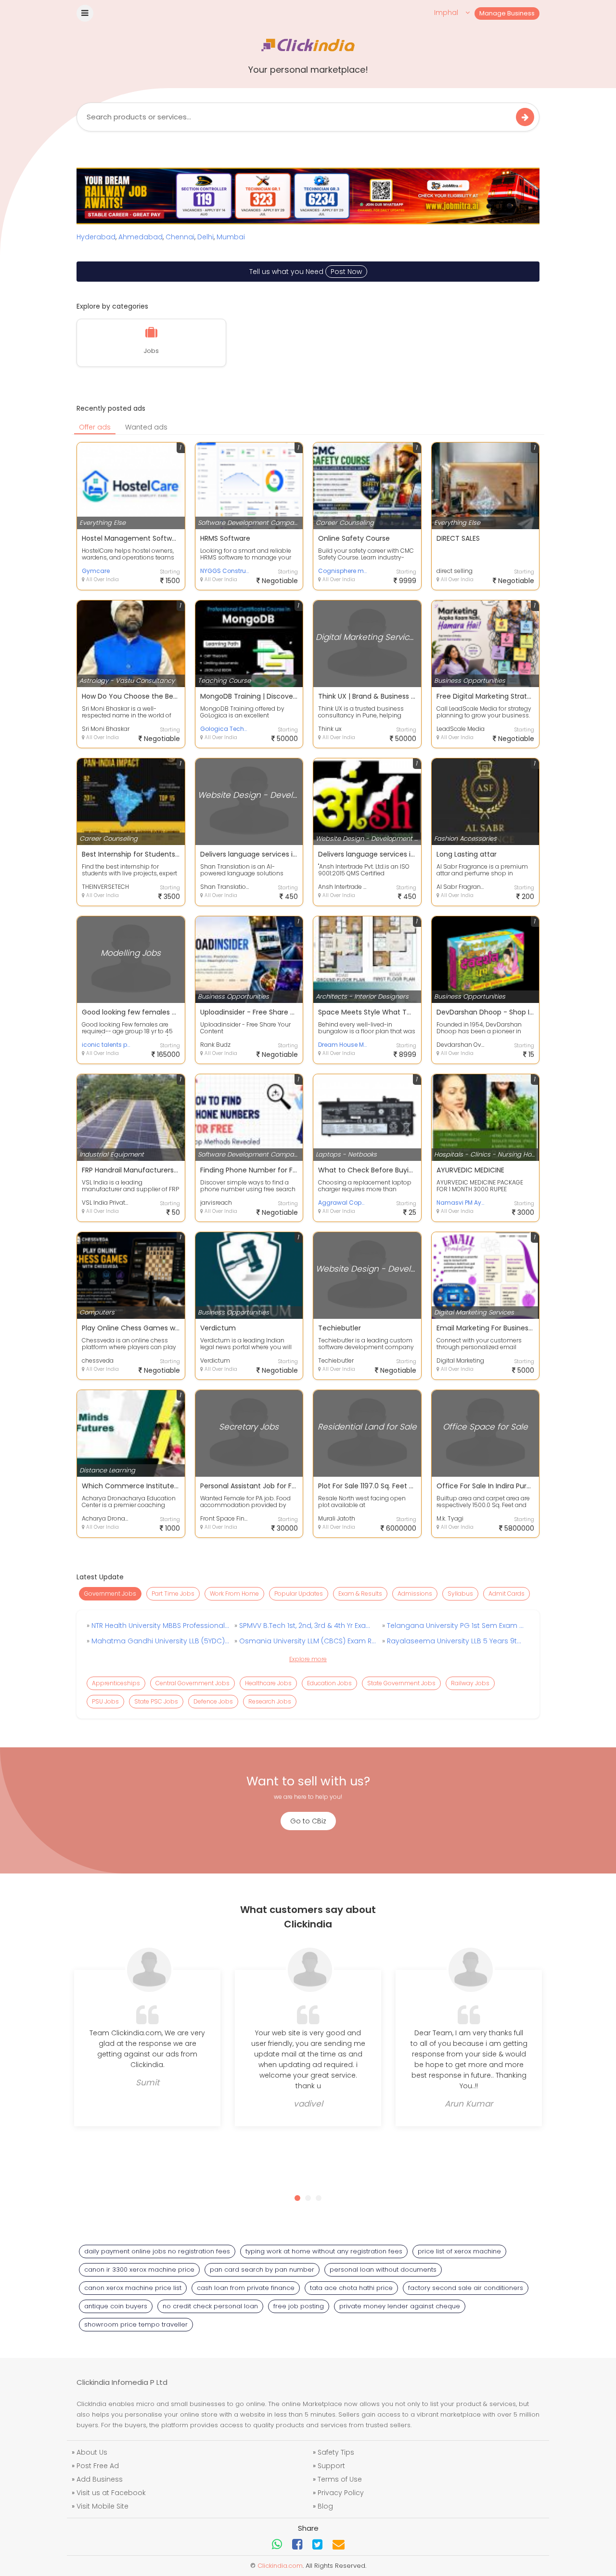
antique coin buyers (116, 2306)
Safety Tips (336, 2452)
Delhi (205, 237)
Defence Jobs (213, 1701)
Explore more (308, 1659)
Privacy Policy (341, 2493)
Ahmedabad (141, 237)
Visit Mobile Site (103, 2506)
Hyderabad (96, 237)
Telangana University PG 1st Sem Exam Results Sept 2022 (455, 1626)
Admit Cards (507, 1594)
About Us (92, 2452)
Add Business (100, 2479)
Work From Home (234, 1594)
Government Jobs (110, 1594)
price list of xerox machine (459, 2251)
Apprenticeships (116, 1683)
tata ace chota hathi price (351, 2288)
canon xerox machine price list (133, 2288)
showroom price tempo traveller (136, 2324)
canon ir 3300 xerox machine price (139, 2270)
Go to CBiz (308, 1821)
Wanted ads (146, 427)
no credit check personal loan (210, 2306)
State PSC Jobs (156, 1701)
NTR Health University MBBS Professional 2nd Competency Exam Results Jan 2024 (159, 1626)
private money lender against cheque (400, 2306)
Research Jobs (270, 1701)
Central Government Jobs (192, 1683)
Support (331, 2466)
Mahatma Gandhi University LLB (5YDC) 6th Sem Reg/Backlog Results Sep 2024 (159, 1641)
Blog (325, 2506)
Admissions (415, 1594)
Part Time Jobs (173, 1594)
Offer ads (95, 427)
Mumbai (231, 237)
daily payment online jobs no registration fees (157, 2251)
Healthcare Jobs (268, 1683)
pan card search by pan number (262, 2270)
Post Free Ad (98, 2466)
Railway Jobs (470, 1683)
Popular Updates (299, 1594)
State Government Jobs (401, 1683)
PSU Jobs (105, 1701)
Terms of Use (340, 2479)
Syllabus (460, 1594)
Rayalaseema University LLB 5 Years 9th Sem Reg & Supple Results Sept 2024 (455, 1641)
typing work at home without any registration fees (324, 2251)
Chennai (180, 237)
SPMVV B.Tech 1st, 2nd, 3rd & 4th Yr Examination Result (307, 1626)
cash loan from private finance (246, 2288)
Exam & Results (360, 1594)
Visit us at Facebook (111, 2493)
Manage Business (507, 13)
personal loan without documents (383, 2270)
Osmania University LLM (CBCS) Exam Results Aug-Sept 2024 (307, 1641)
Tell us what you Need (306, 272)
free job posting (299, 2306)
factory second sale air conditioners (466, 2288)
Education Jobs (329, 1683)
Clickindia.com (280, 2566)
